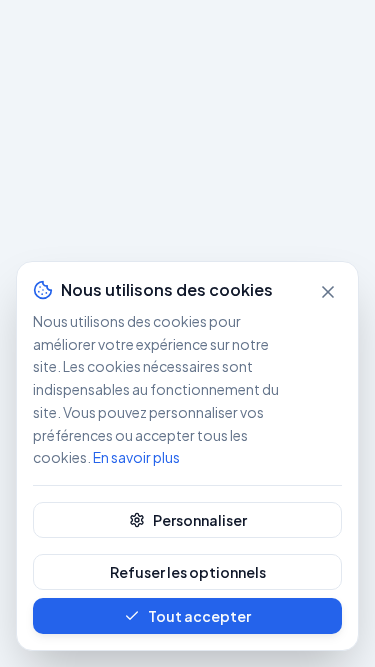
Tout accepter (199, 616)
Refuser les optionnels (188, 572)
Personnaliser (200, 520)
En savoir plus (136, 457)
